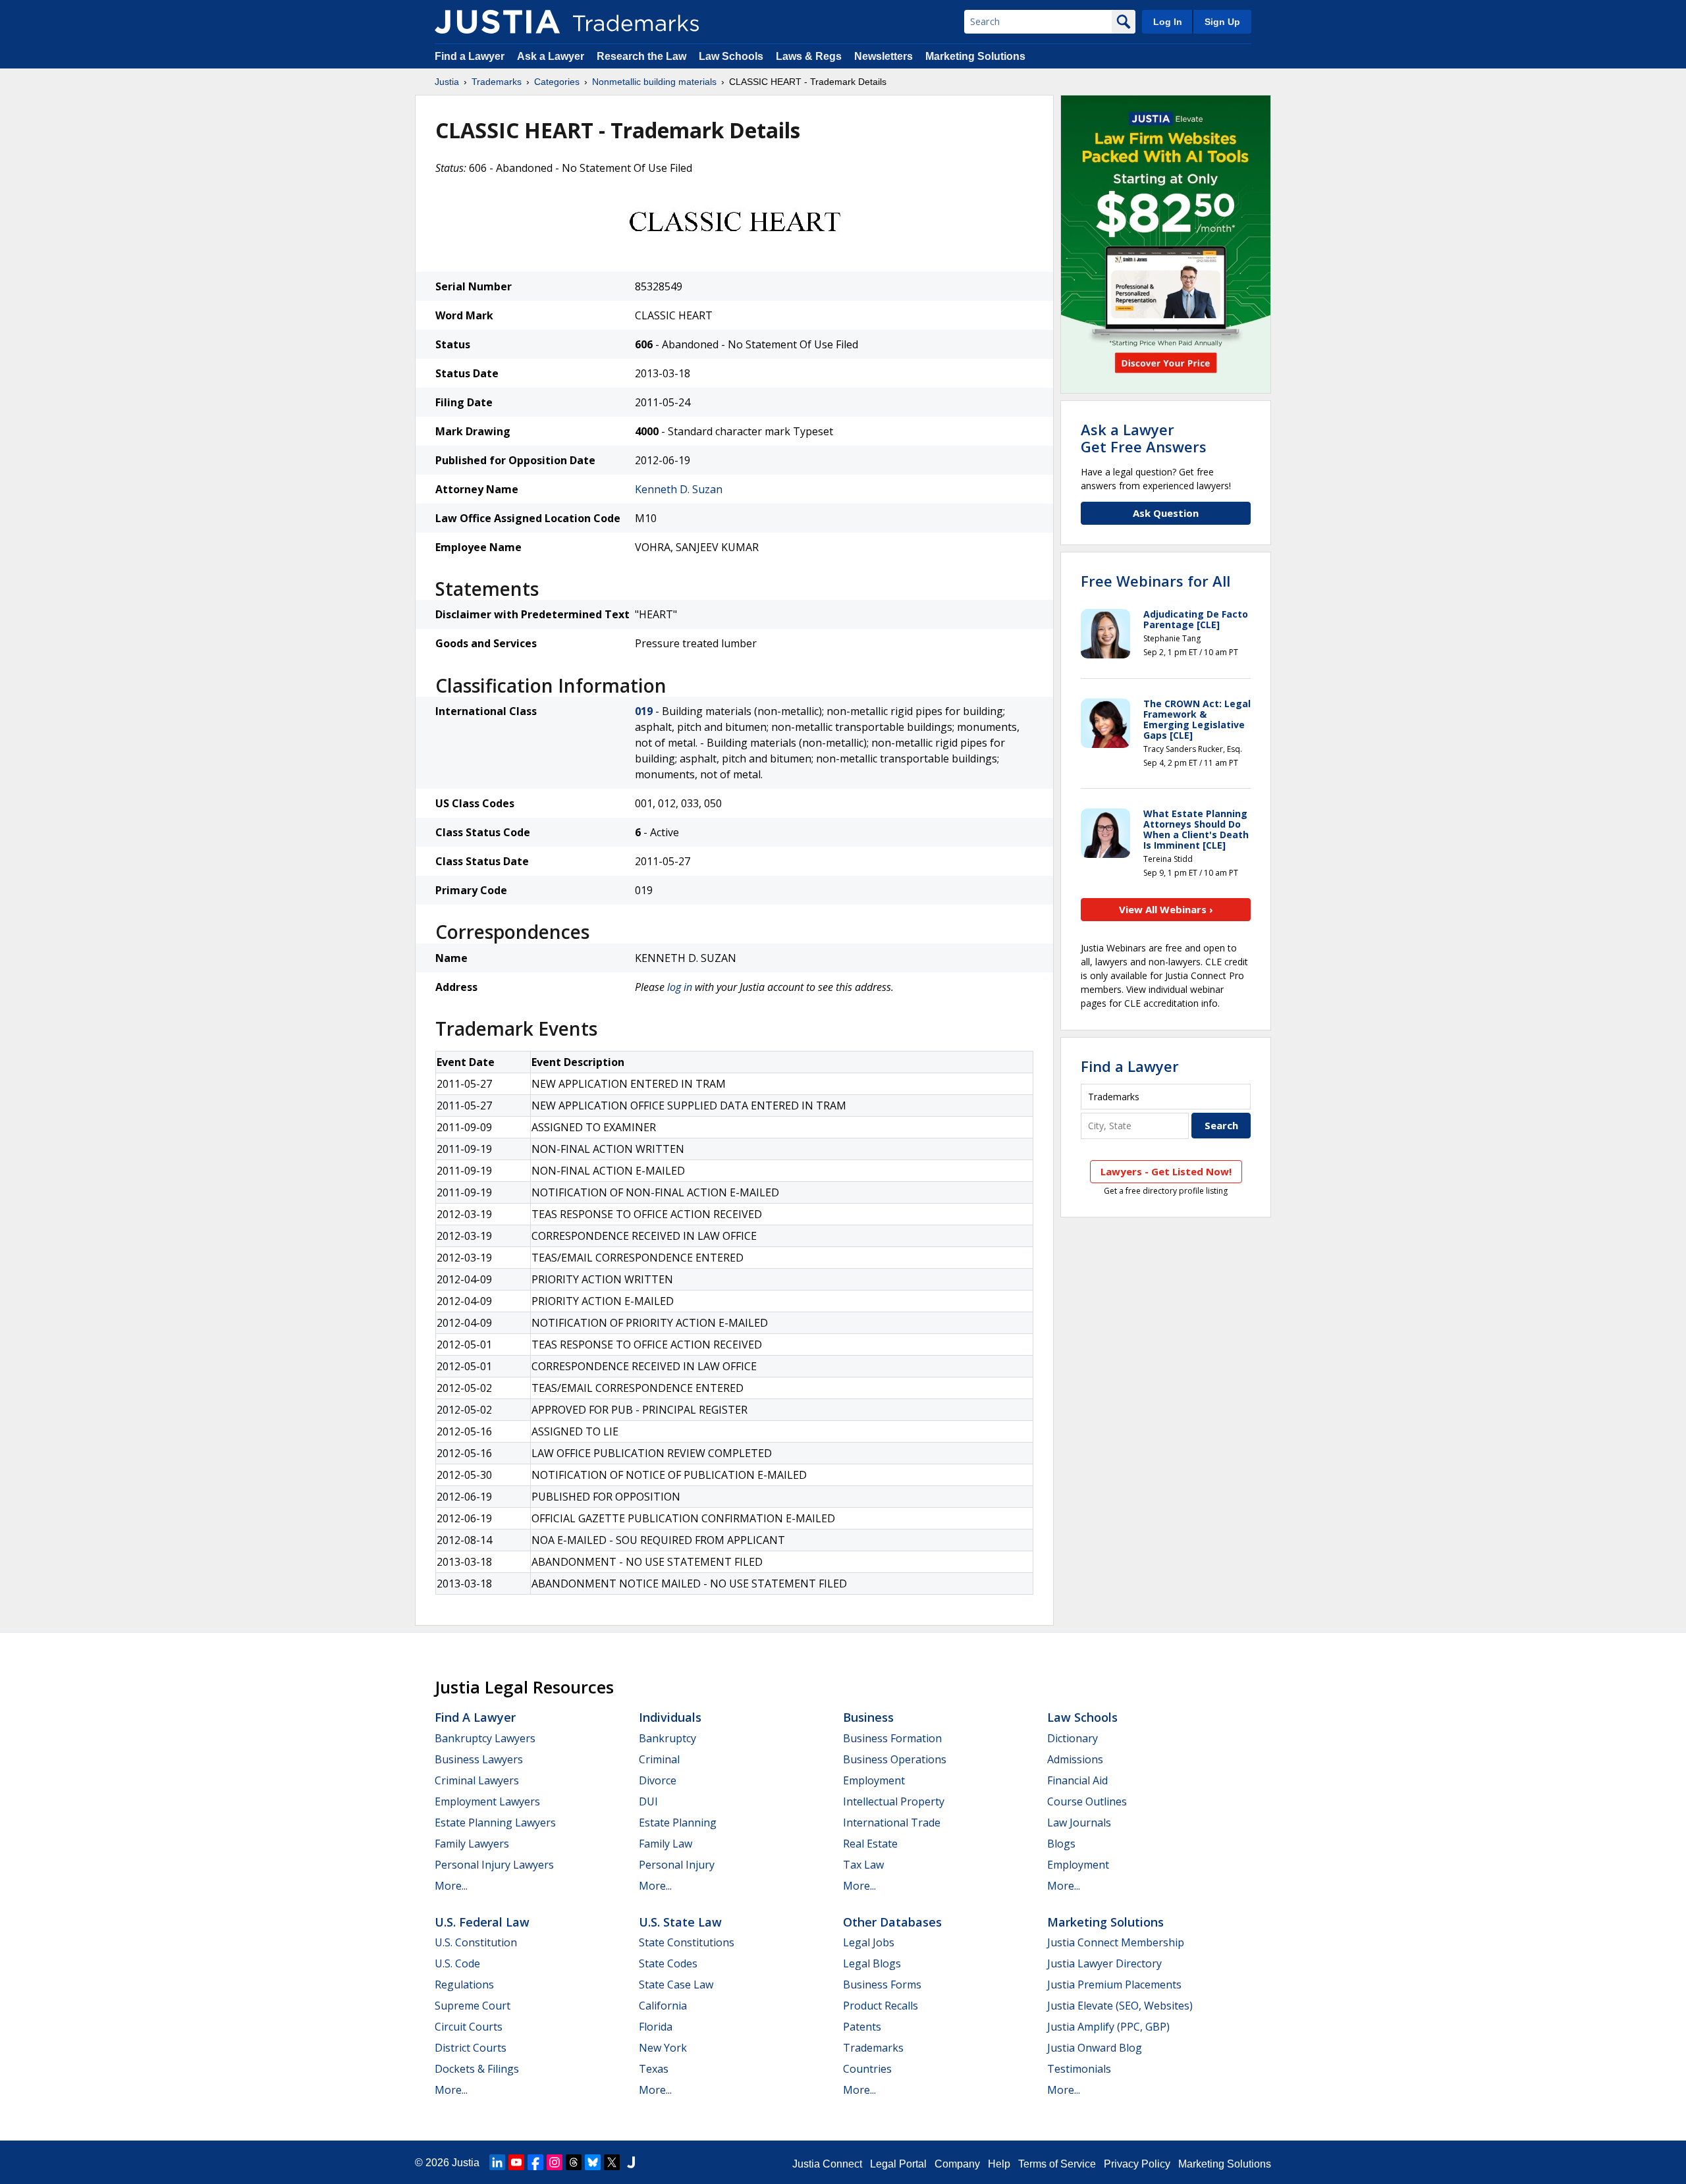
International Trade (892, 1823)
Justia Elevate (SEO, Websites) (1120, 2006)
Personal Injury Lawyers (494, 1865)
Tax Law (863, 1865)
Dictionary (1073, 1738)
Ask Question (1166, 513)
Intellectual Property (894, 1801)
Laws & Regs (809, 56)
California (663, 2006)
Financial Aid (1077, 1780)
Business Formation (892, 1738)
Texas (654, 2069)
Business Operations (895, 1759)
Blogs (1061, 1844)
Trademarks (497, 82)
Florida (656, 2027)
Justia (447, 82)
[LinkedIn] (497, 2162)
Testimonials (1079, 2069)
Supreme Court (473, 2006)
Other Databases (892, 1922)
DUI (648, 1801)
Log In (1168, 22)
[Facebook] (535, 2162)
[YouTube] (516, 2162)
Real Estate (870, 1844)
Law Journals (1079, 1823)
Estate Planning (678, 1823)
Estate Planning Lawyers (495, 1823)
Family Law (666, 1844)
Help (999, 2164)
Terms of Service (1057, 2164)
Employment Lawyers (487, 1801)
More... (451, 1886)
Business (868, 1717)
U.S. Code (457, 1963)
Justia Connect (827, 2164)
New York (663, 2048)
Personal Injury (677, 1865)
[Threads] (574, 2162)
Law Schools (731, 56)
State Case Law (676, 1984)
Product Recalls (881, 2006)
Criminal (659, 1759)
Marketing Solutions (975, 56)
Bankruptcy (667, 1738)
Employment (874, 1780)
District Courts (471, 2048)
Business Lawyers (479, 1759)
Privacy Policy (1137, 2164)
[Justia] (497, 22)
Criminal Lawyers (477, 1780)
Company (957, 2164)
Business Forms (882, 1984)
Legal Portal (898, 2164)
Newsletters (884, 56)
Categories (557, 82)
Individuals (670, 1717)
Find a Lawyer (470, 56)
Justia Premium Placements (1114, 1984)
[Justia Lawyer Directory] (631, 2162)
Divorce (658, 1780)
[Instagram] (555, 2162)
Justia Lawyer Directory (1104, 1963)
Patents (862, 2027)
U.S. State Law (680, 1922)
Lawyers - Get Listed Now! (1166, 1171)
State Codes (668, 1963)
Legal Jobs (869, 1942)
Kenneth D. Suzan (679, 489)
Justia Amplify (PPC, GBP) (1108, 2027)
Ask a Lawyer (551, 56)
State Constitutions (687, 1942)
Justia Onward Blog (1095, 2048)
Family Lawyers (472, 1844)
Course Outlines (1087, 1801)
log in (680, 987)
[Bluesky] (593, 2162)
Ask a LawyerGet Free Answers (1144, 438)
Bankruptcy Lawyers (485, 1738)
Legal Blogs (872, 1963)
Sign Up (1222, 22)
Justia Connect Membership (1116, 1942)
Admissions (1075, 1759)
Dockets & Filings (477, 2069)
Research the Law (641, 56)
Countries (867, 2069)
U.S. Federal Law (482, 1922)
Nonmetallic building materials (654, 82)
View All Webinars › (1166, 909)
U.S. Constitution (476, 1942)
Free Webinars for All (1156, 581)
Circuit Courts (469, 2027)
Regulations (464, 1984)
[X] (612, 2162)
